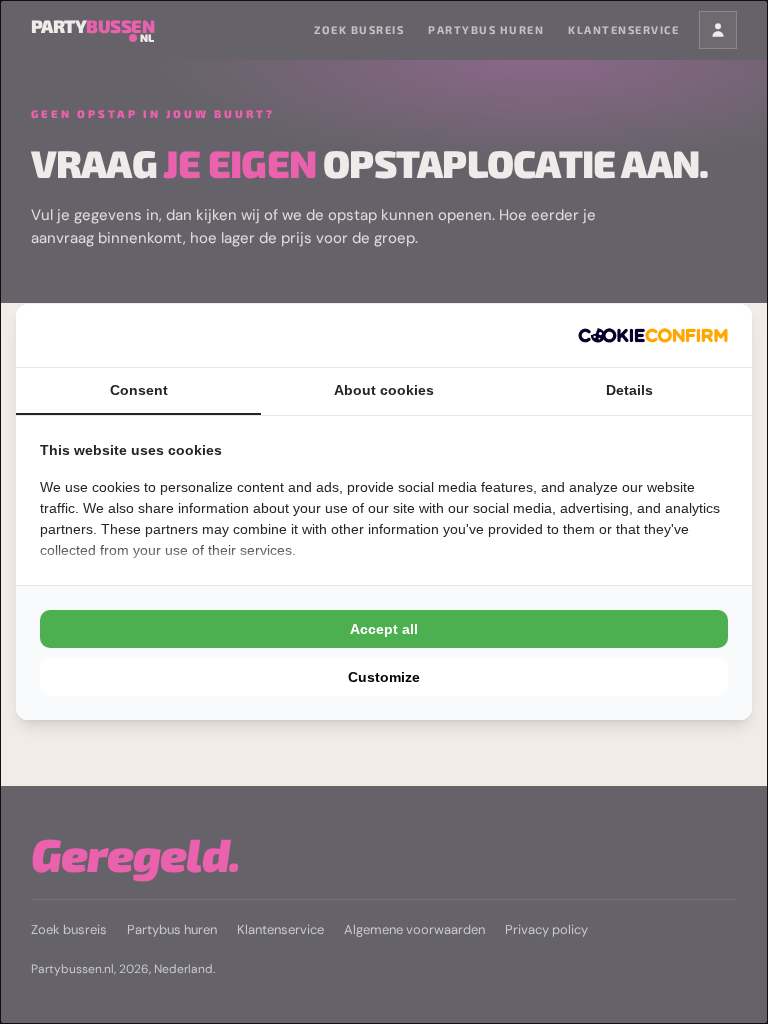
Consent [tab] (139, 390)
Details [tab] (629, 390)
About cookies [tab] (384, 390)
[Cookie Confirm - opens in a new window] (653, 335)
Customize (384, 677)
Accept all (384, 629)
